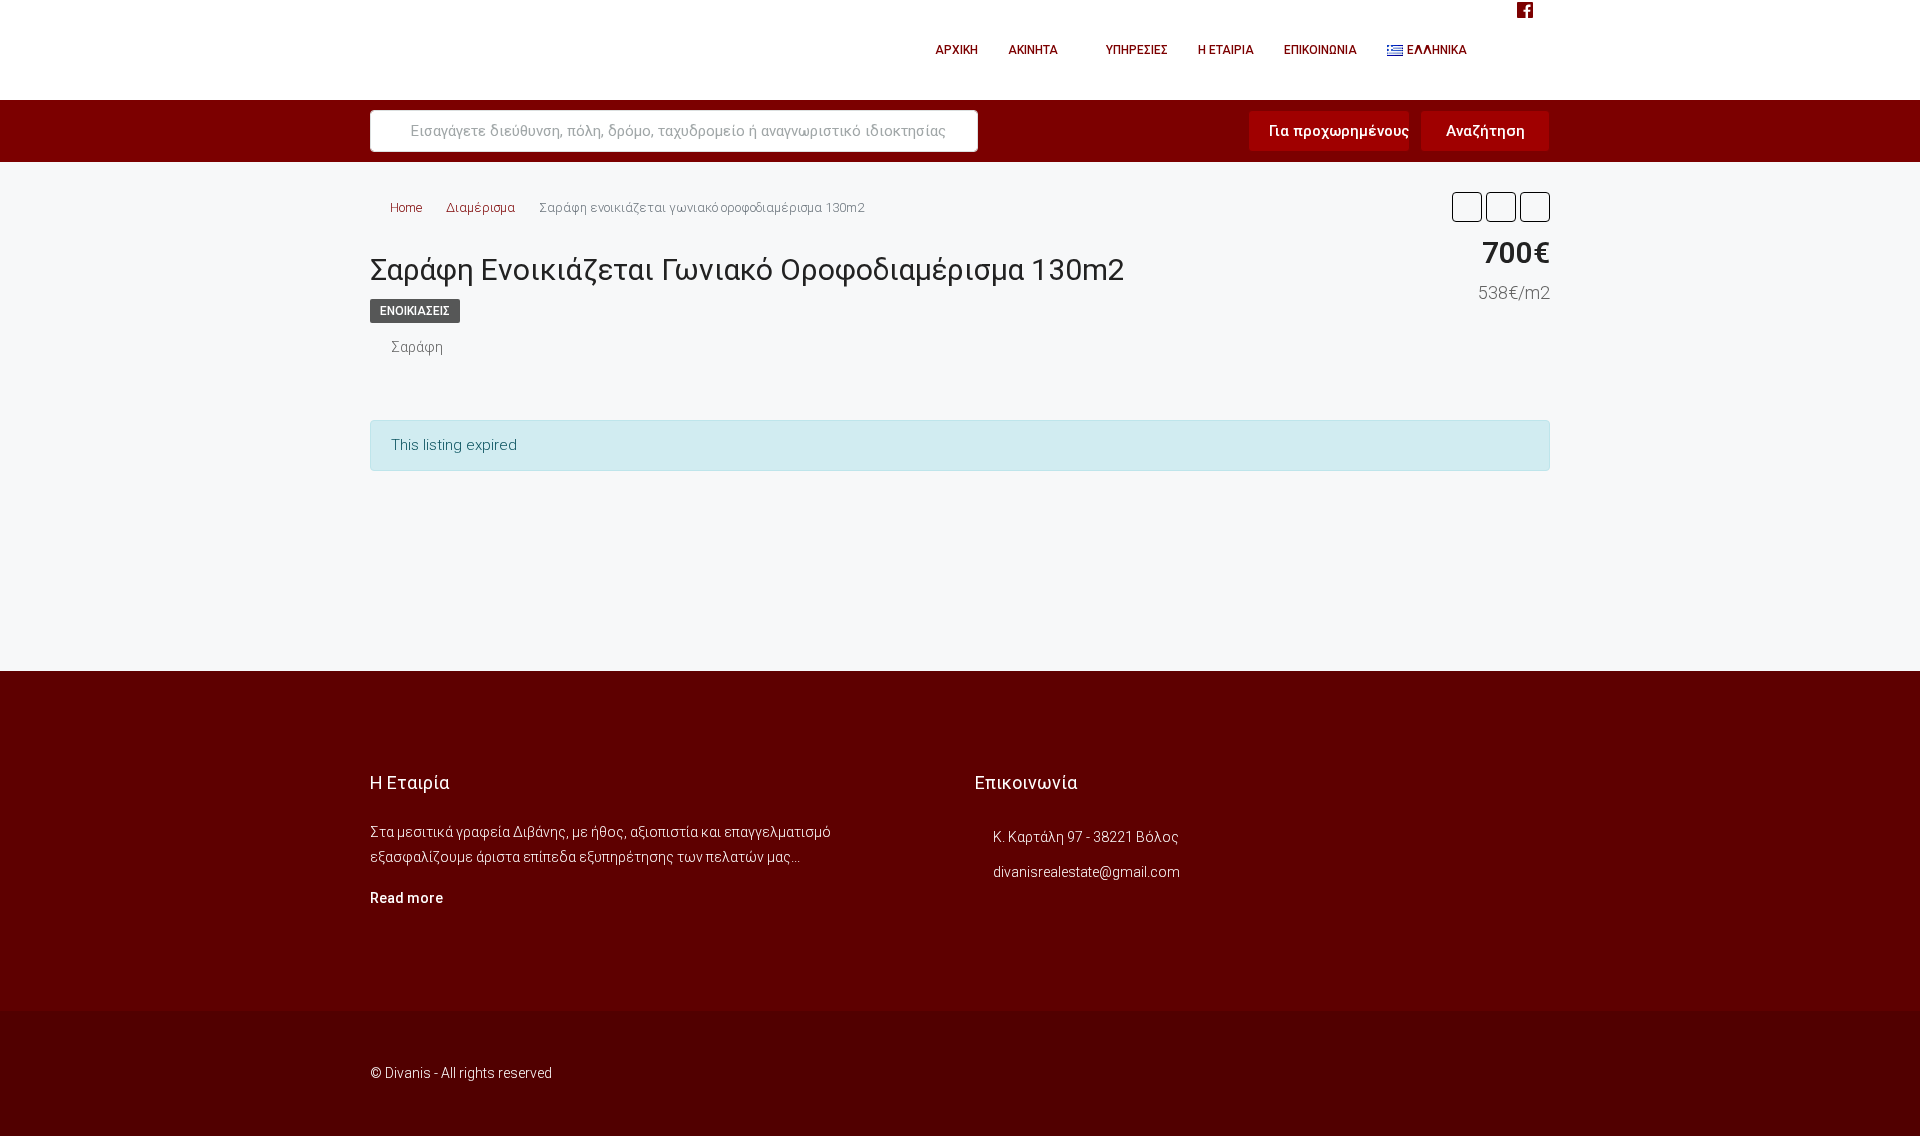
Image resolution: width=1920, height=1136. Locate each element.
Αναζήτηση (1485, 131)
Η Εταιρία (1226, 50)
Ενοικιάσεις (415, 311)
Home (406, 207)
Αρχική (956, 50)
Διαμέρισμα (480, 207)
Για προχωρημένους (1337, 131)
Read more (406, 898)
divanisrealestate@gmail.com (1086, 872)
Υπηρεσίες (1137, 50)
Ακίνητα (1033, 50)
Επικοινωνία (1320, 50)
